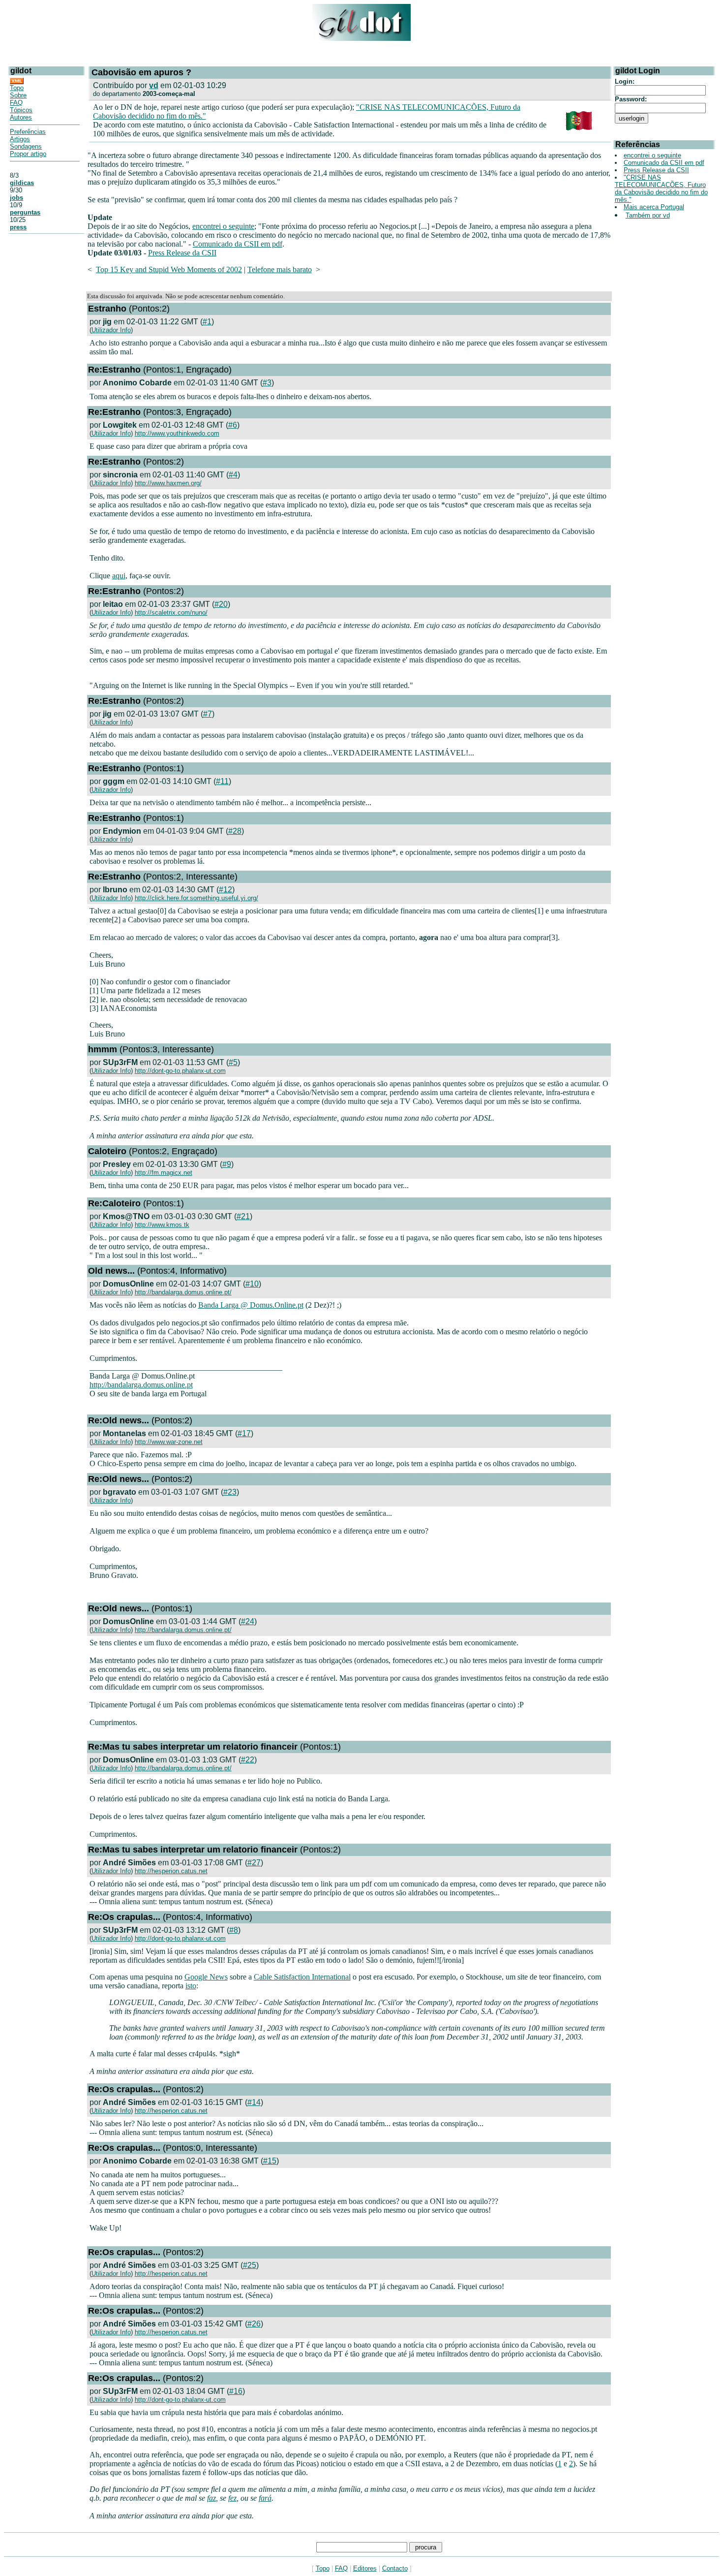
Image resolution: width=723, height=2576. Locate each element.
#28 (235, 831)
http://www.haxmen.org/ (168, 483)
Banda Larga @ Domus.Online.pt (251, 1305)
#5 (233, 1062)
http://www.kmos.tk (162, 1225)
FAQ (16, 103)
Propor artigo (28, 154)
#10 (252, 1284)
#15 (270, 2161)
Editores (365, 2568)
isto (191, 1986)
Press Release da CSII (182, 253)
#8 (234, 1930)
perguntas (25, 212)
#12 (226, 890)
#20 (221, 604)
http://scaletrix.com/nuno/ (171, 613)
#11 (222, 781)
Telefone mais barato (280, 269)
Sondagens (26, 146)
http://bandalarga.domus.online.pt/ (183, 1292)
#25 (250, 2265)
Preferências (28, 132)
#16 (236, 2391)
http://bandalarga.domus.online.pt (141, 1385)
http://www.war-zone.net (169, 1442)
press (18, 227)
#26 (254, 2324)
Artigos (20, 139)
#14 (254, 2102)
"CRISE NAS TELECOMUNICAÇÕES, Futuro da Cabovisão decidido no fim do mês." (661, 188)
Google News (206, 1977)
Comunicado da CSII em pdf (238, 244)
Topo (17, 88)
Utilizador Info (111, 330)
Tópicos (21, 110)
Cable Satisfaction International (302, 1977)
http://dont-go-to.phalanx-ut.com (180, 1071)
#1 (207, 322)
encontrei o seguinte (223, 226)
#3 (267, 383)
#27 (254, 1863)
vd (154, 85)
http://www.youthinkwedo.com (177, 433)
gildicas (22, 183)
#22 (248, 1760)
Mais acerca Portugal (654, 207)
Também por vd (648, 215)
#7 (208, 714)
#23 (230, 1492)
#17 (244, 1433)
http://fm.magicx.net (164, 1173)
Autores (21, 117)
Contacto (395, 2568)
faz (211, 2498)
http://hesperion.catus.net (171, 1871)
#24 (248, 1621)
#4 (233, 475)
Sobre (18, 95)
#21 (243, 1216)
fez (232, 2498)
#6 (233, 425)
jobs (16, 198)
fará (265, 2498)
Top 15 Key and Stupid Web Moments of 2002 (169, 269)
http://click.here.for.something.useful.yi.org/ (196, 898)
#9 (227, 1164)
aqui (119, 576)
